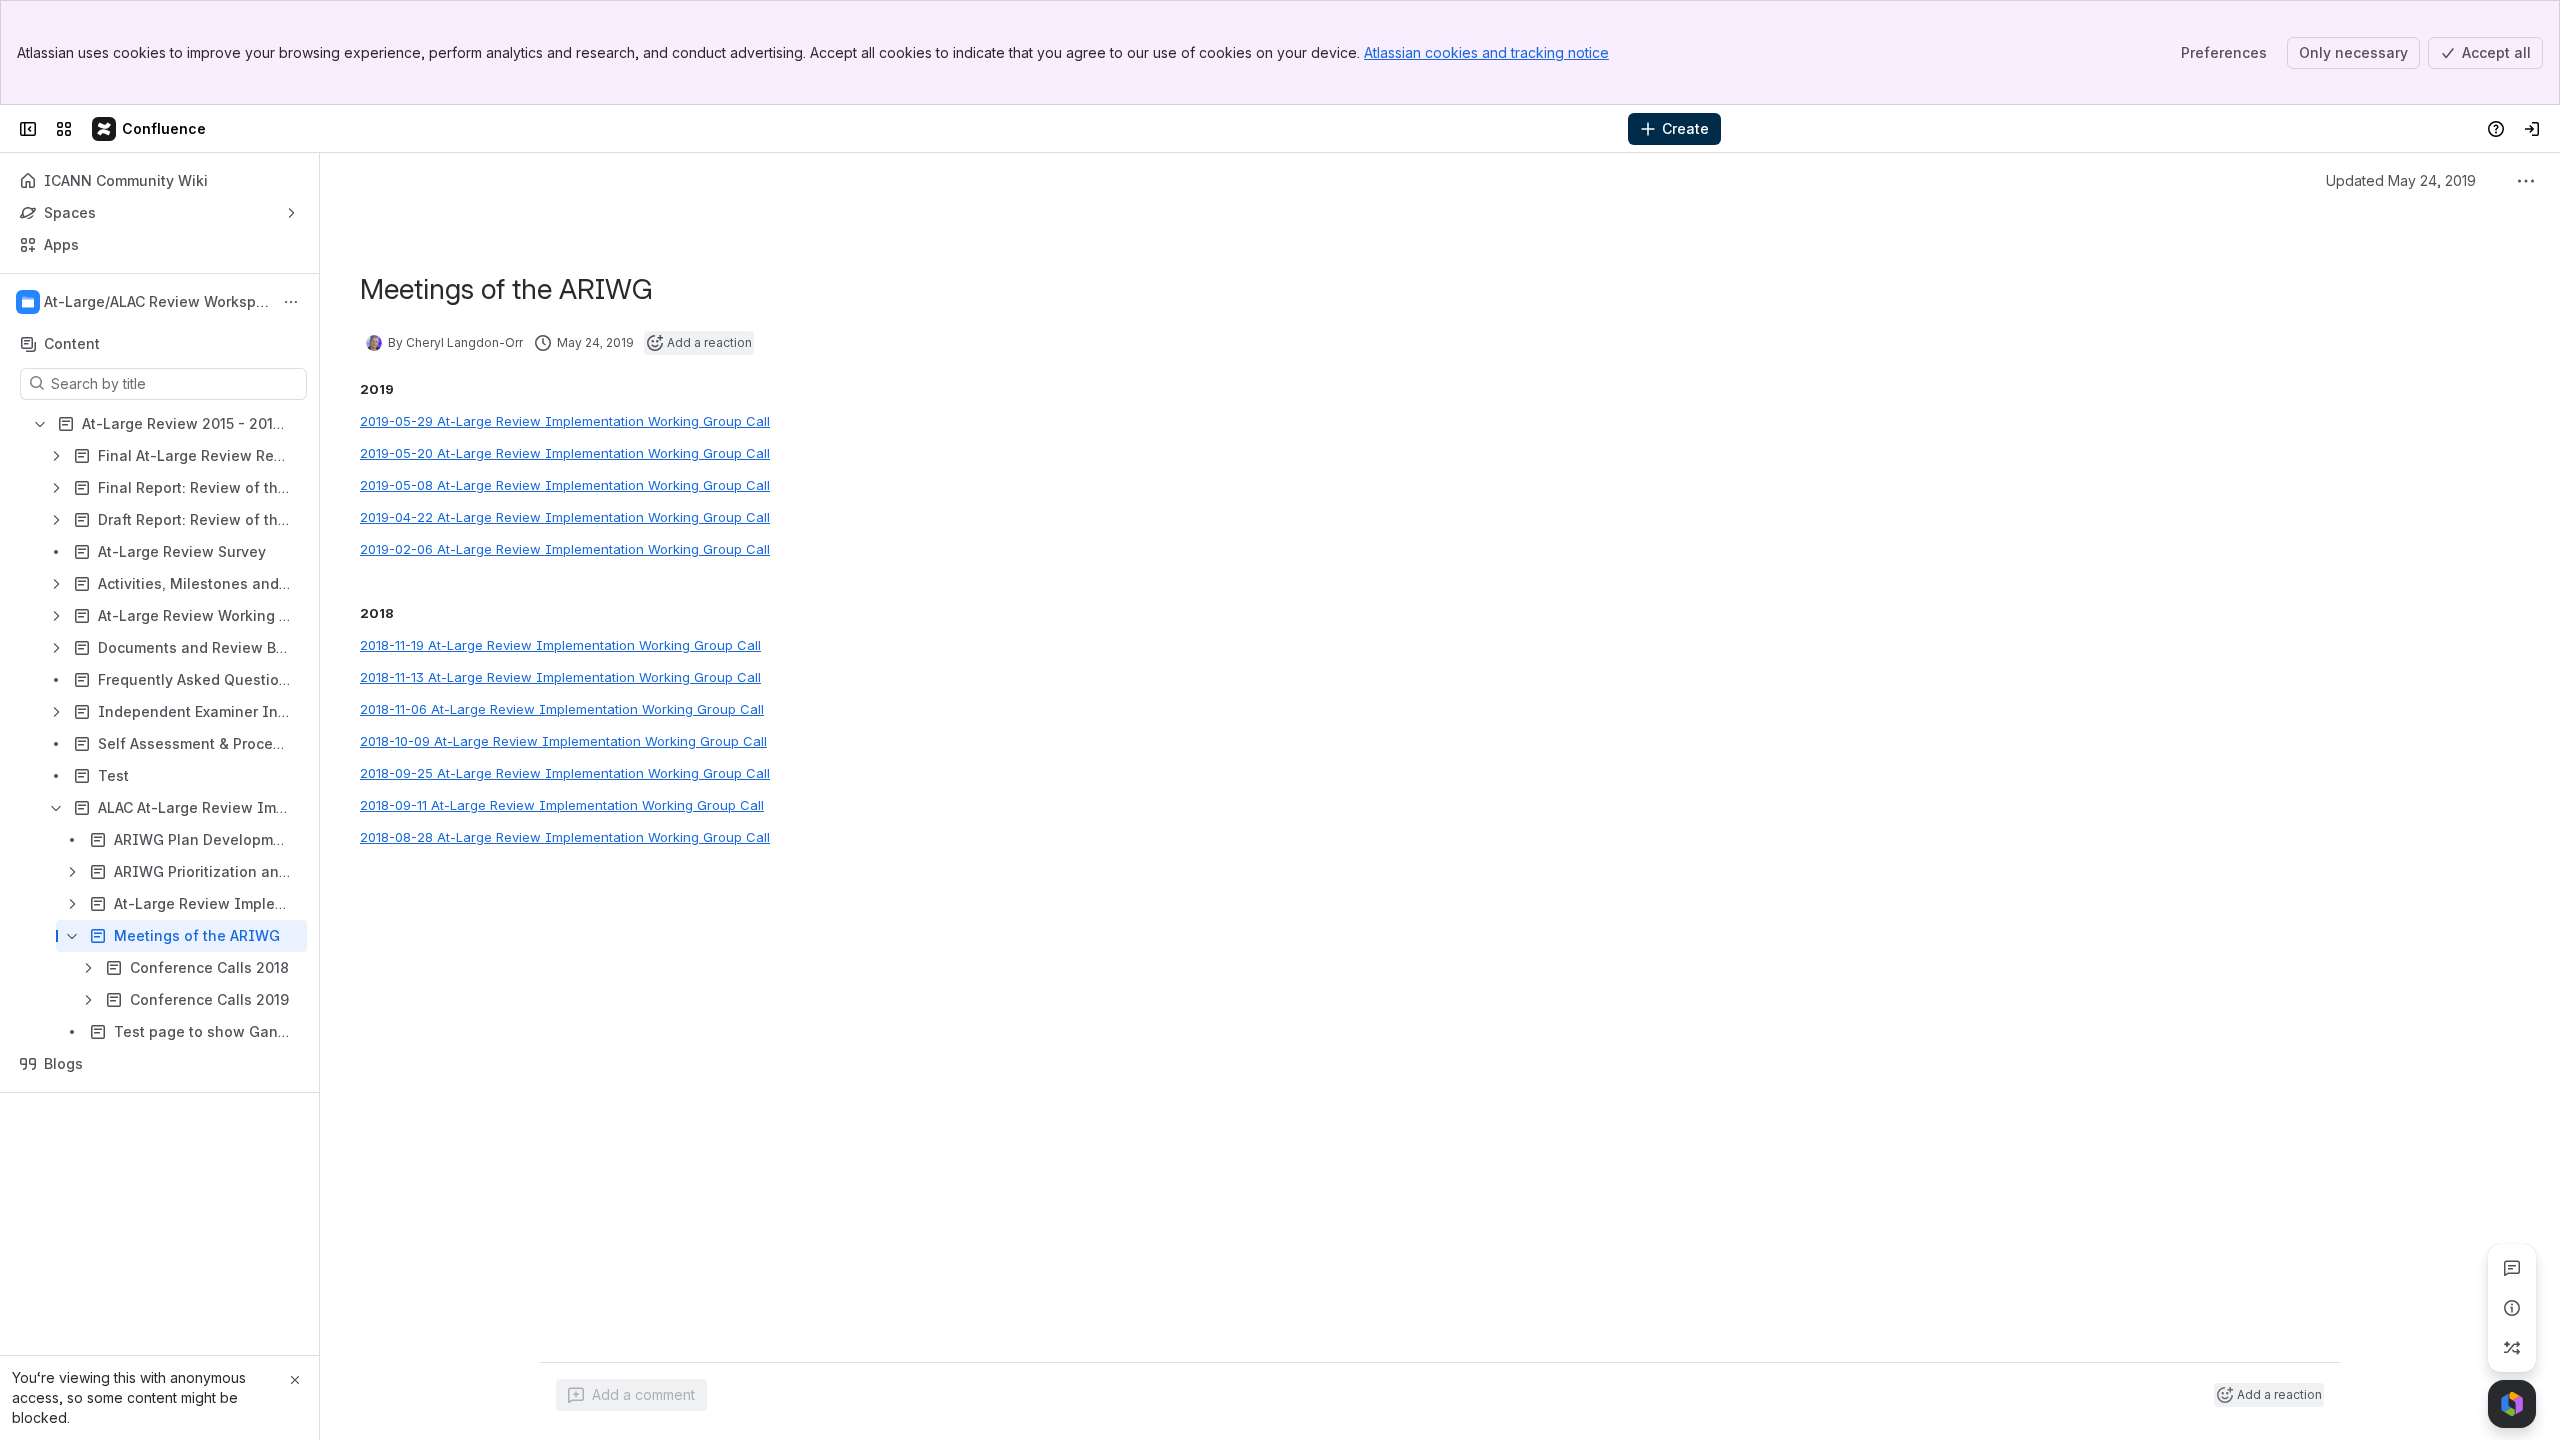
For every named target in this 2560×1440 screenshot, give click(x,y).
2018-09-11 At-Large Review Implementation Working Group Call (562, 805)
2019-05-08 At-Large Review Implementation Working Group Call (565, 485)
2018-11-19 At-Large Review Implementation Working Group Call (560, 645)
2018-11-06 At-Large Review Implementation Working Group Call (562, 709)
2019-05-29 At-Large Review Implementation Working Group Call (565, 421)
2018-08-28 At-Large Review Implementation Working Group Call (565, 837)
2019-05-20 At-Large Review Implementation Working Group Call (565, 453)
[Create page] (2512, 1348)
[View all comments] (2512, 1268)
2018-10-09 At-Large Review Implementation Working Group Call (563, 741)
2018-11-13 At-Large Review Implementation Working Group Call (560, 677)
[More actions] (291, 302)
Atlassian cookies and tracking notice (1486, 52)
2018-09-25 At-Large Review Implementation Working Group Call (565, 773)
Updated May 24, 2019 (2401, 180)
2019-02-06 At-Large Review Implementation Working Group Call (565, 549)
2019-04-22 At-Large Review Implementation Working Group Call (565, 517)
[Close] (295, 1380)
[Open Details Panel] (2512, 1308)
